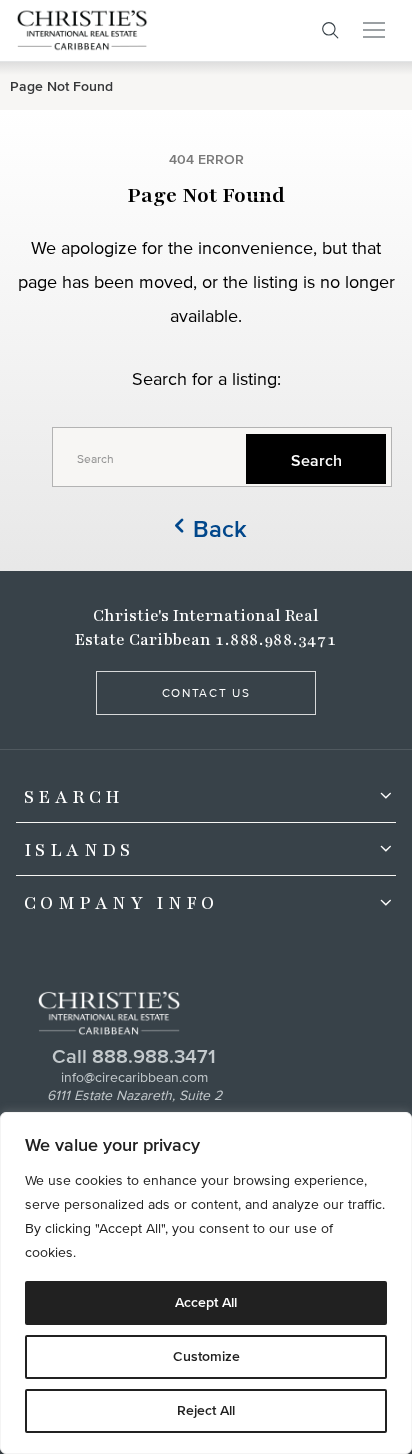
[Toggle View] (381, 796)
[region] (206, 1283)
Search (74, 797)
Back (220, 528)
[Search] (330, 30)
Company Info (121, 903)
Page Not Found (61, 86)
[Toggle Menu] (374, 30)
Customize (206, 1356)
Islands (79, 850)
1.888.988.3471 (275, 640)
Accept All (206, 1302)
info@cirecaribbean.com (134, 1077)
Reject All (206, 1410)
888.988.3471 (154, 1056)
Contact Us (206, 692)
